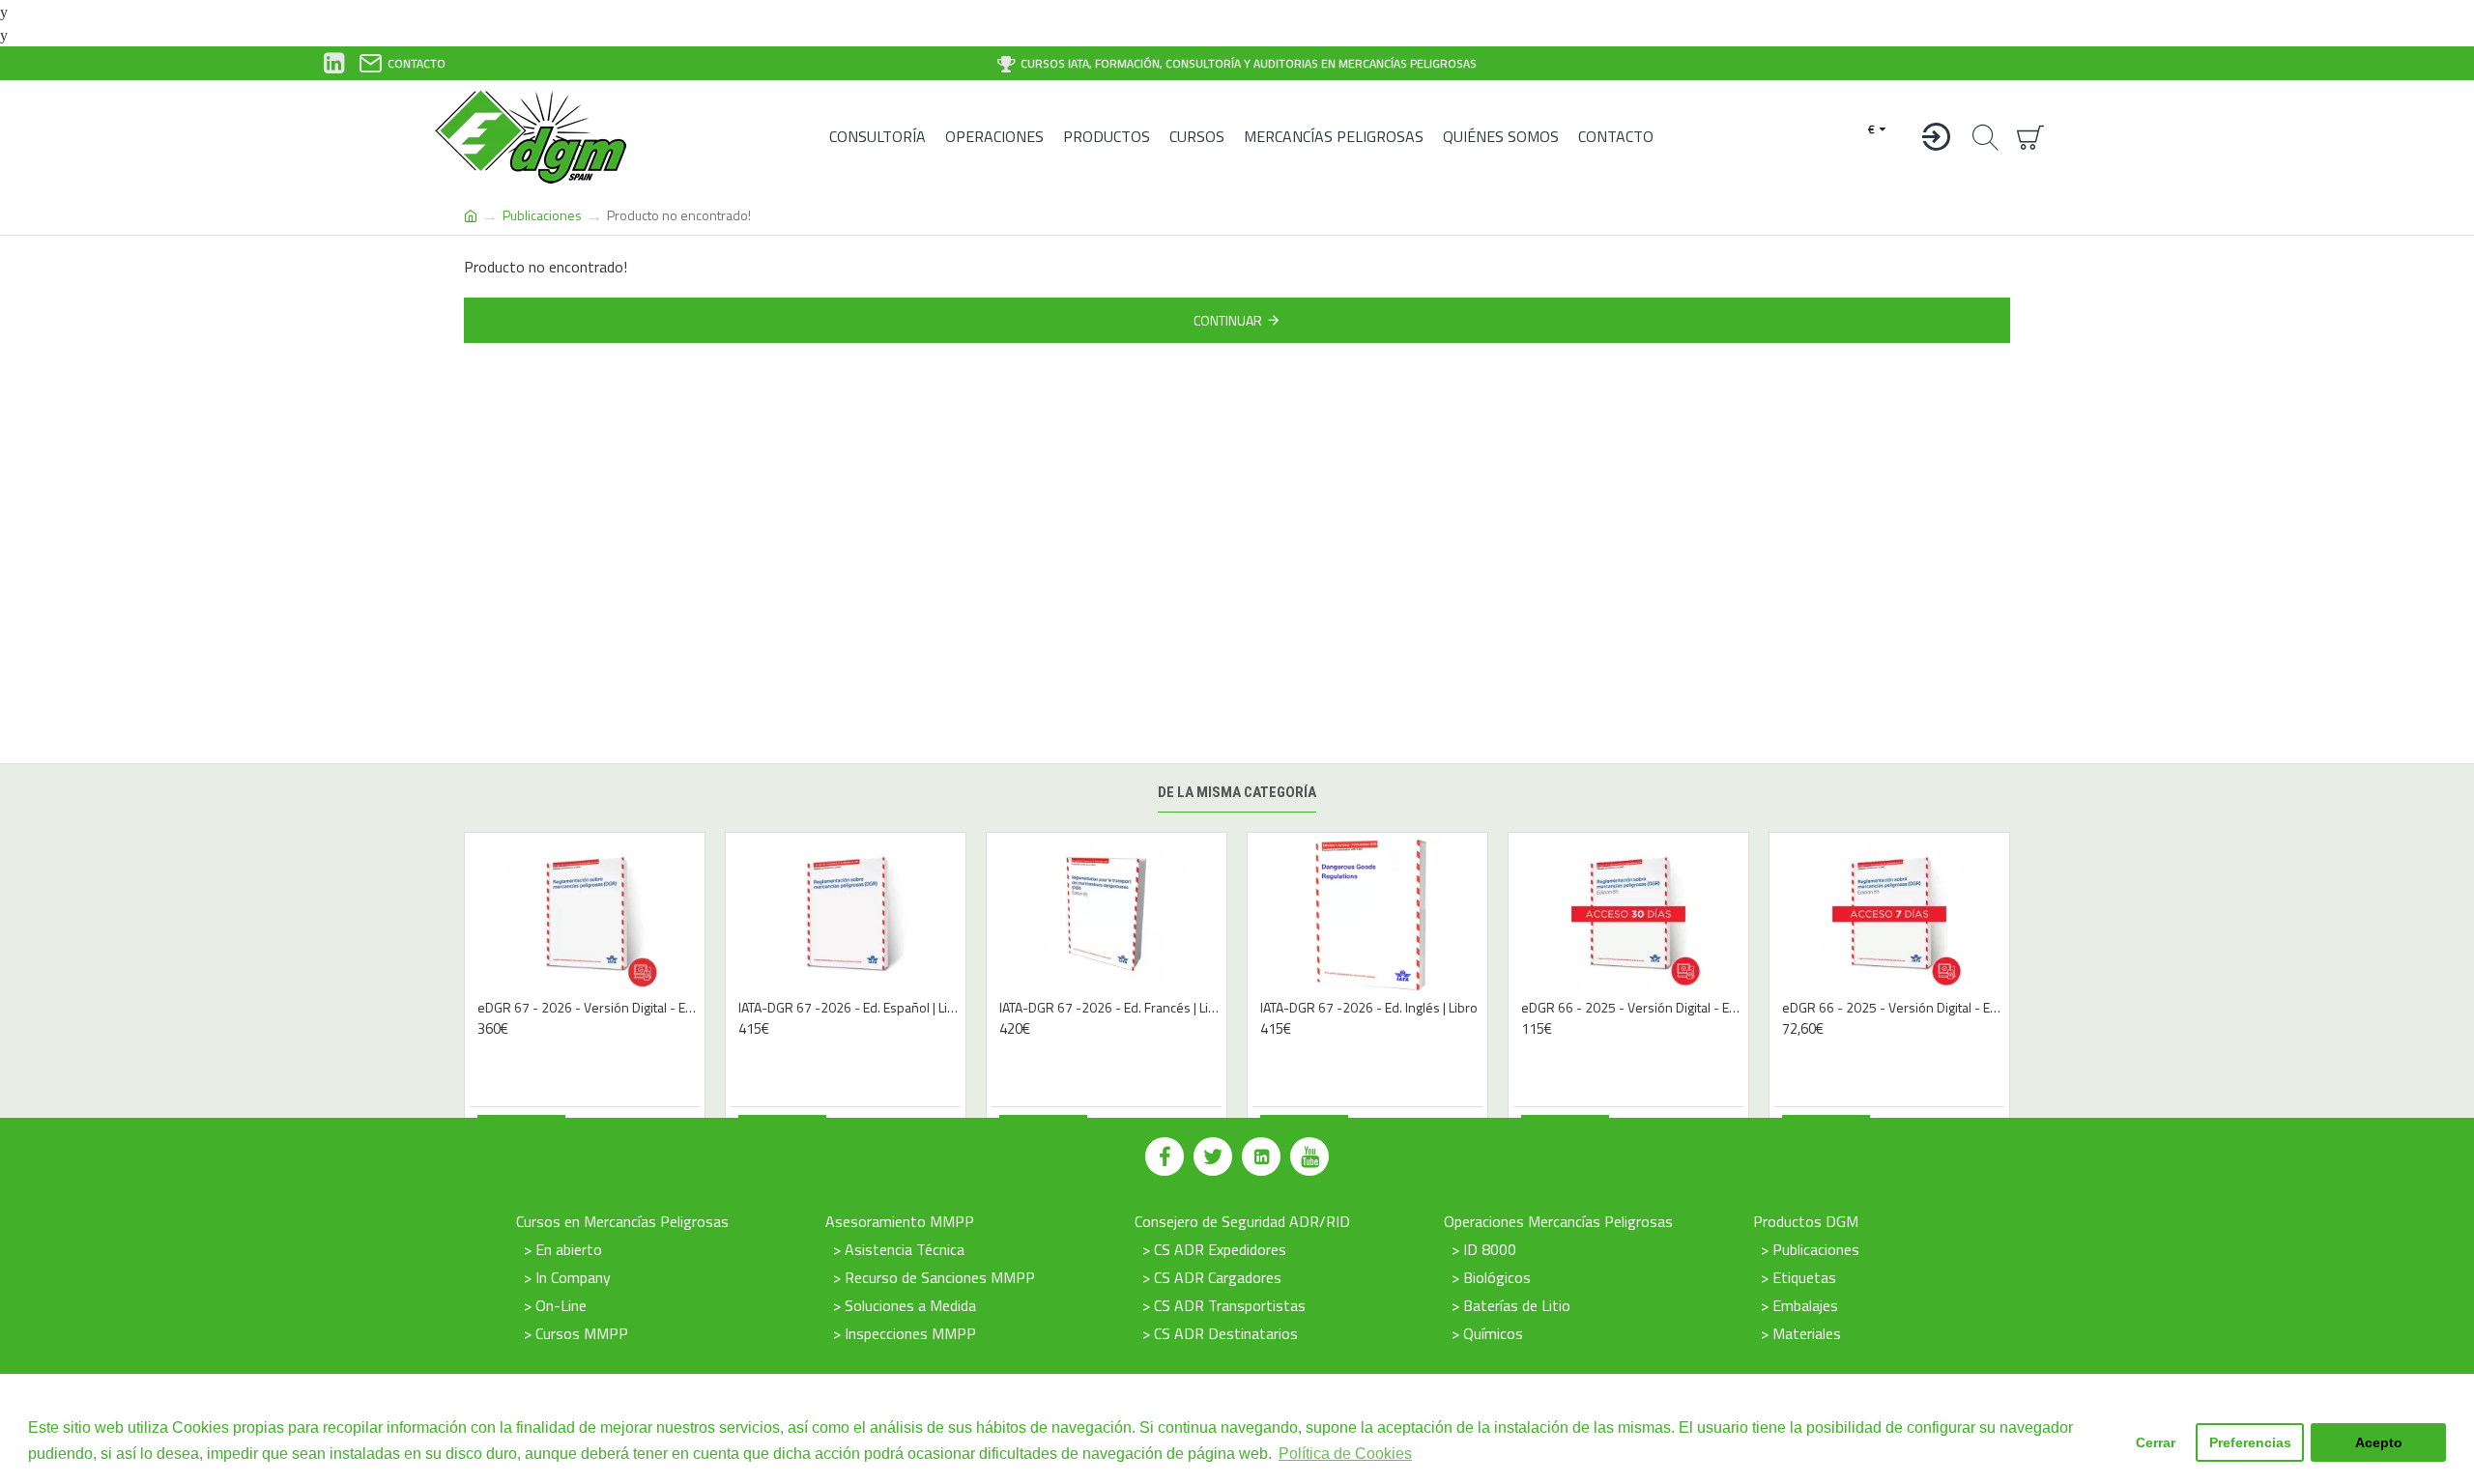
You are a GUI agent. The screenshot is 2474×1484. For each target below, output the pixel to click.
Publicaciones (542, 215)
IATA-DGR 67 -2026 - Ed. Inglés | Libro (1369, 1008)
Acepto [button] (2379, 1442)
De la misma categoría (1237, 792)
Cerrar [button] (2156, 1442)
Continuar (1228, 320)
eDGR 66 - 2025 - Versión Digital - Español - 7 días (1893, 1008)
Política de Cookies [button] (1345, 1454)
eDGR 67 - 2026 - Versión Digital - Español (589, 1008)
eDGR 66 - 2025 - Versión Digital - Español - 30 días (1632, 1008)
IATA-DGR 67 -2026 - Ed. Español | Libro (849, 1008)
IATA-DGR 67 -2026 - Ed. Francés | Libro (1110, 1008)
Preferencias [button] (2250, 1442)
